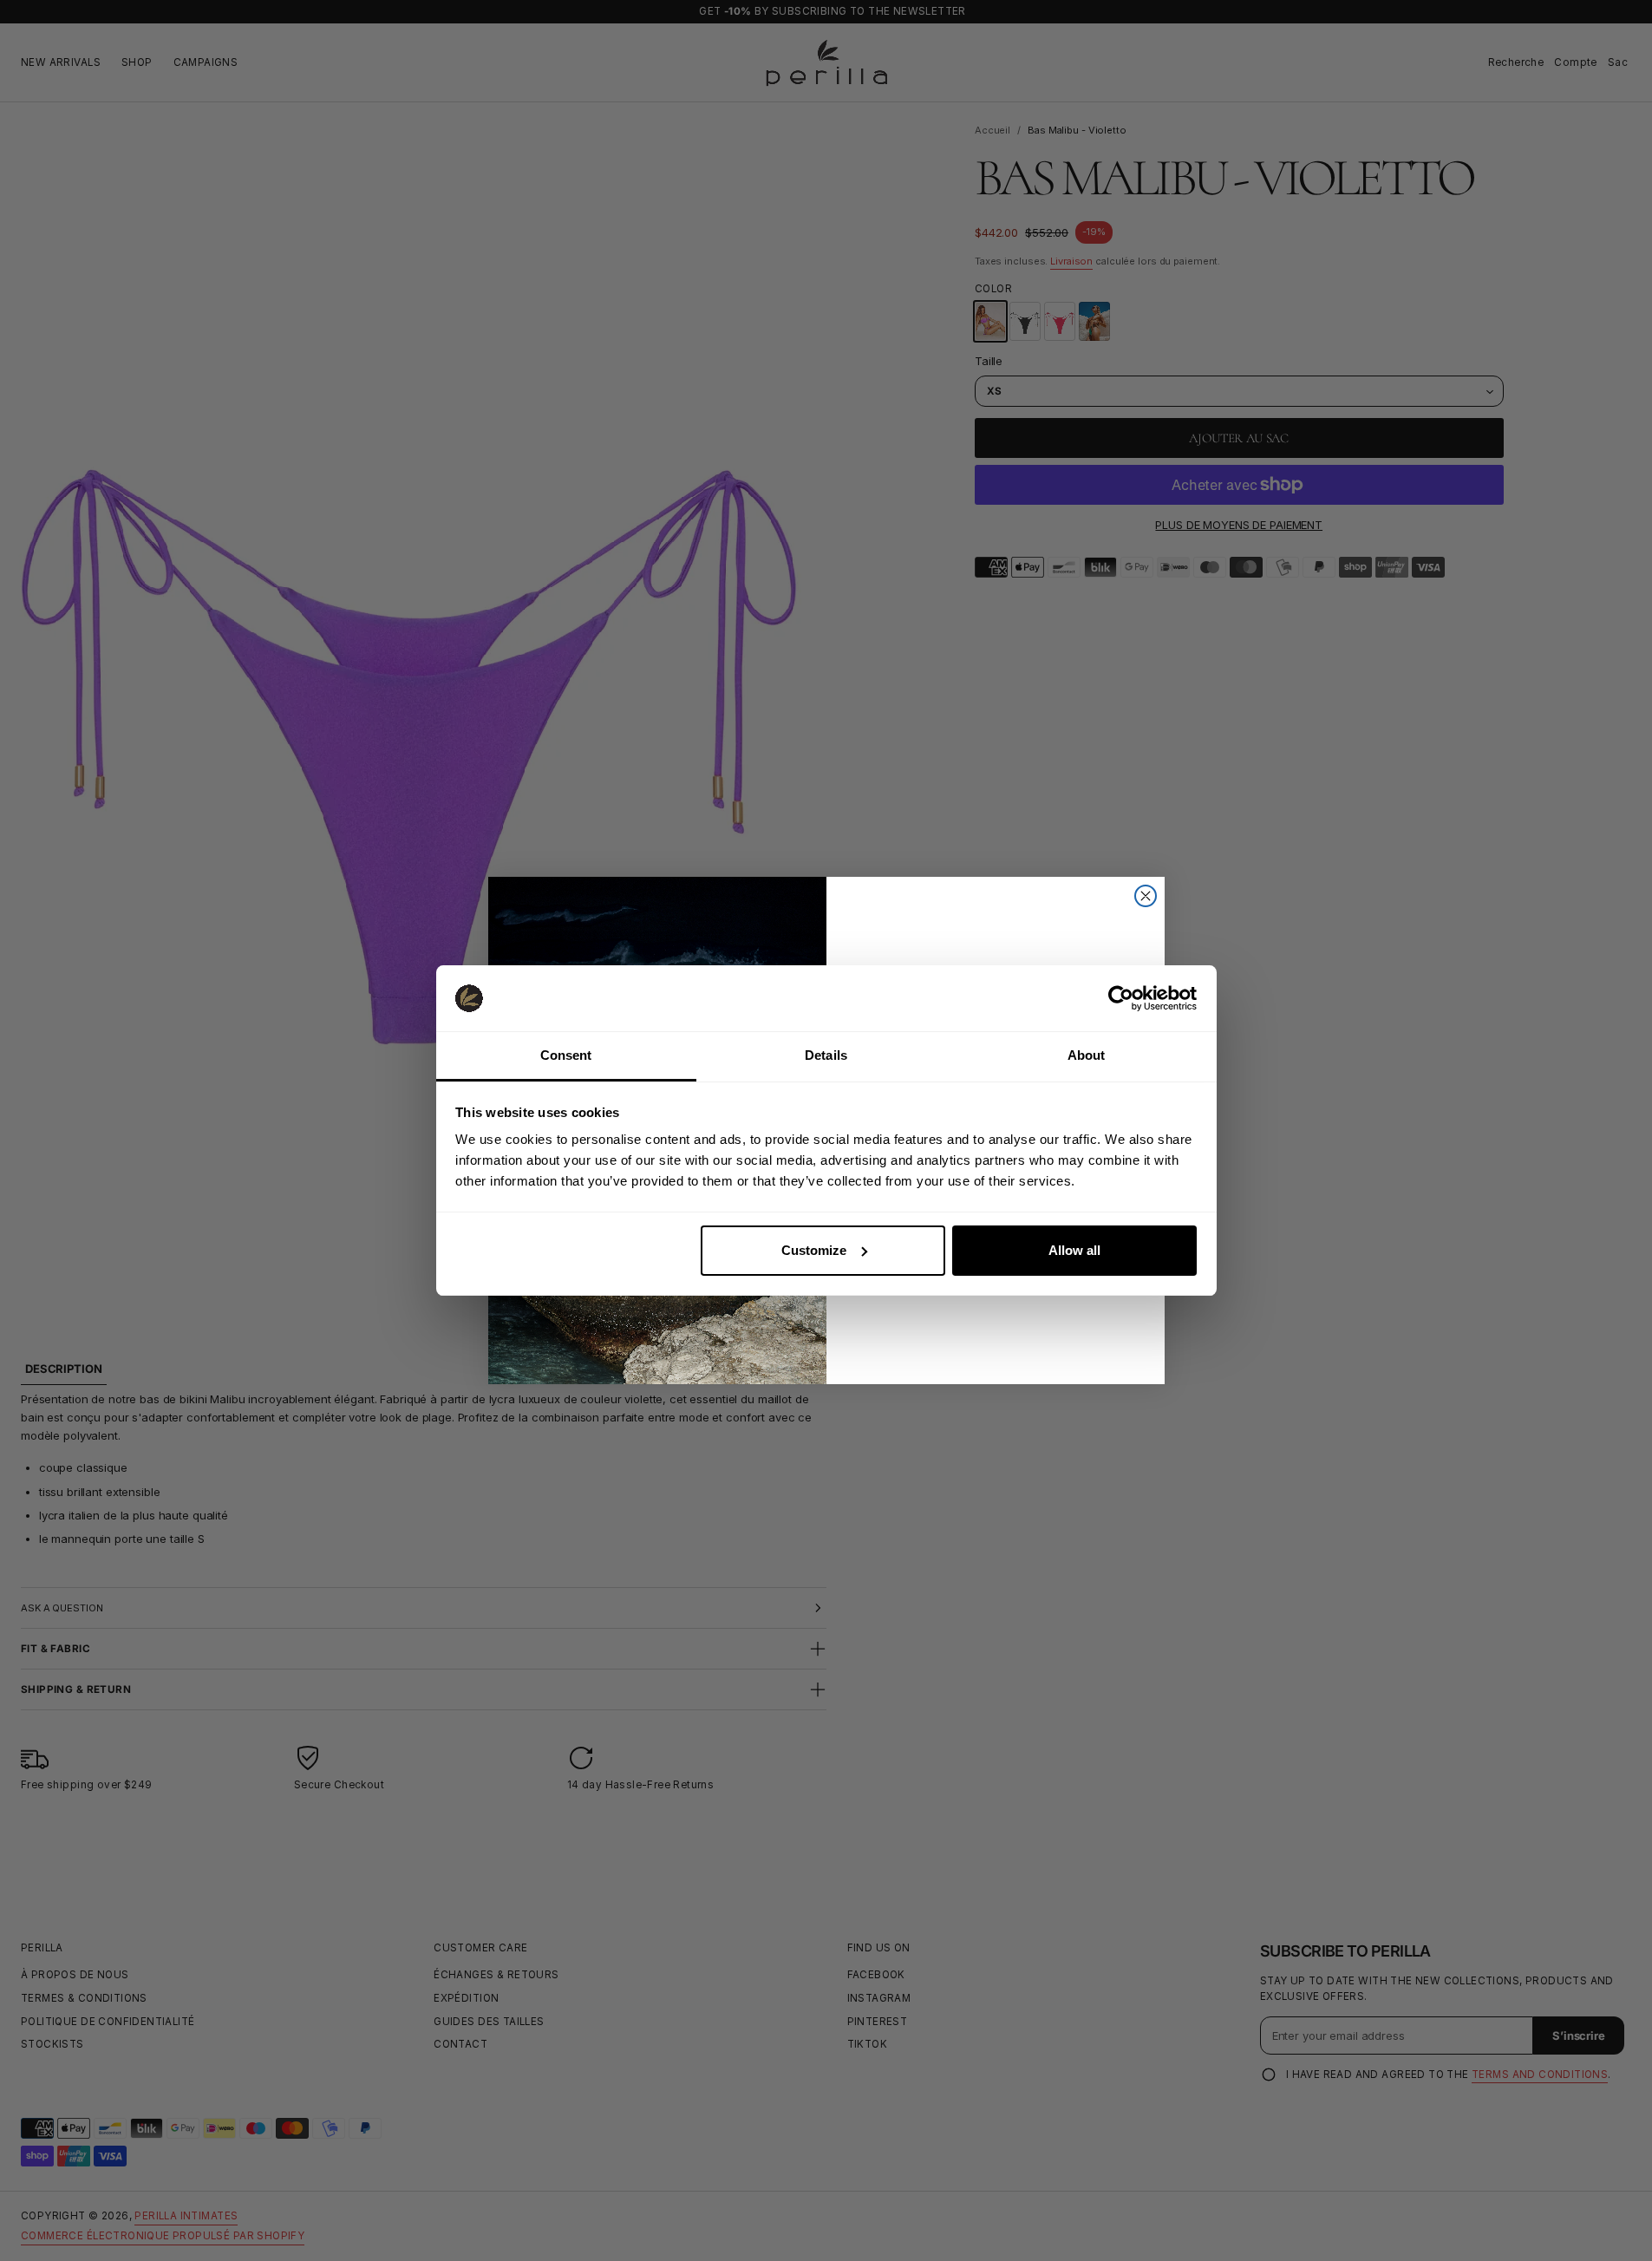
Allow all (1074, 1250)
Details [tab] (826, 1055)
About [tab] (1087, 1055)
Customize (814, 1250)
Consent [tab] (566, 1055)
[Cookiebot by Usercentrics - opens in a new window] (1121, 998)
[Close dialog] (1146, 896)
